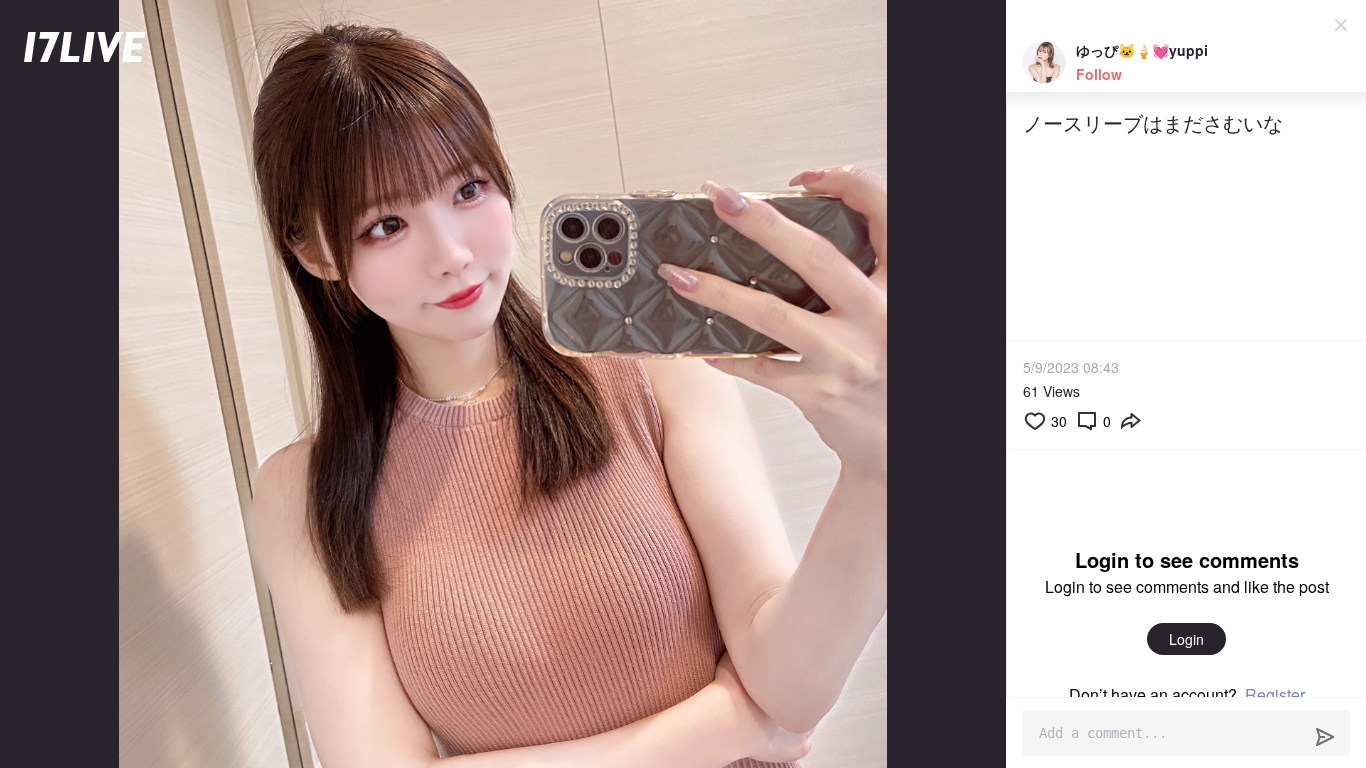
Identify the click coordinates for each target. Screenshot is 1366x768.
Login (1186, 639)
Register (1275, 694)
